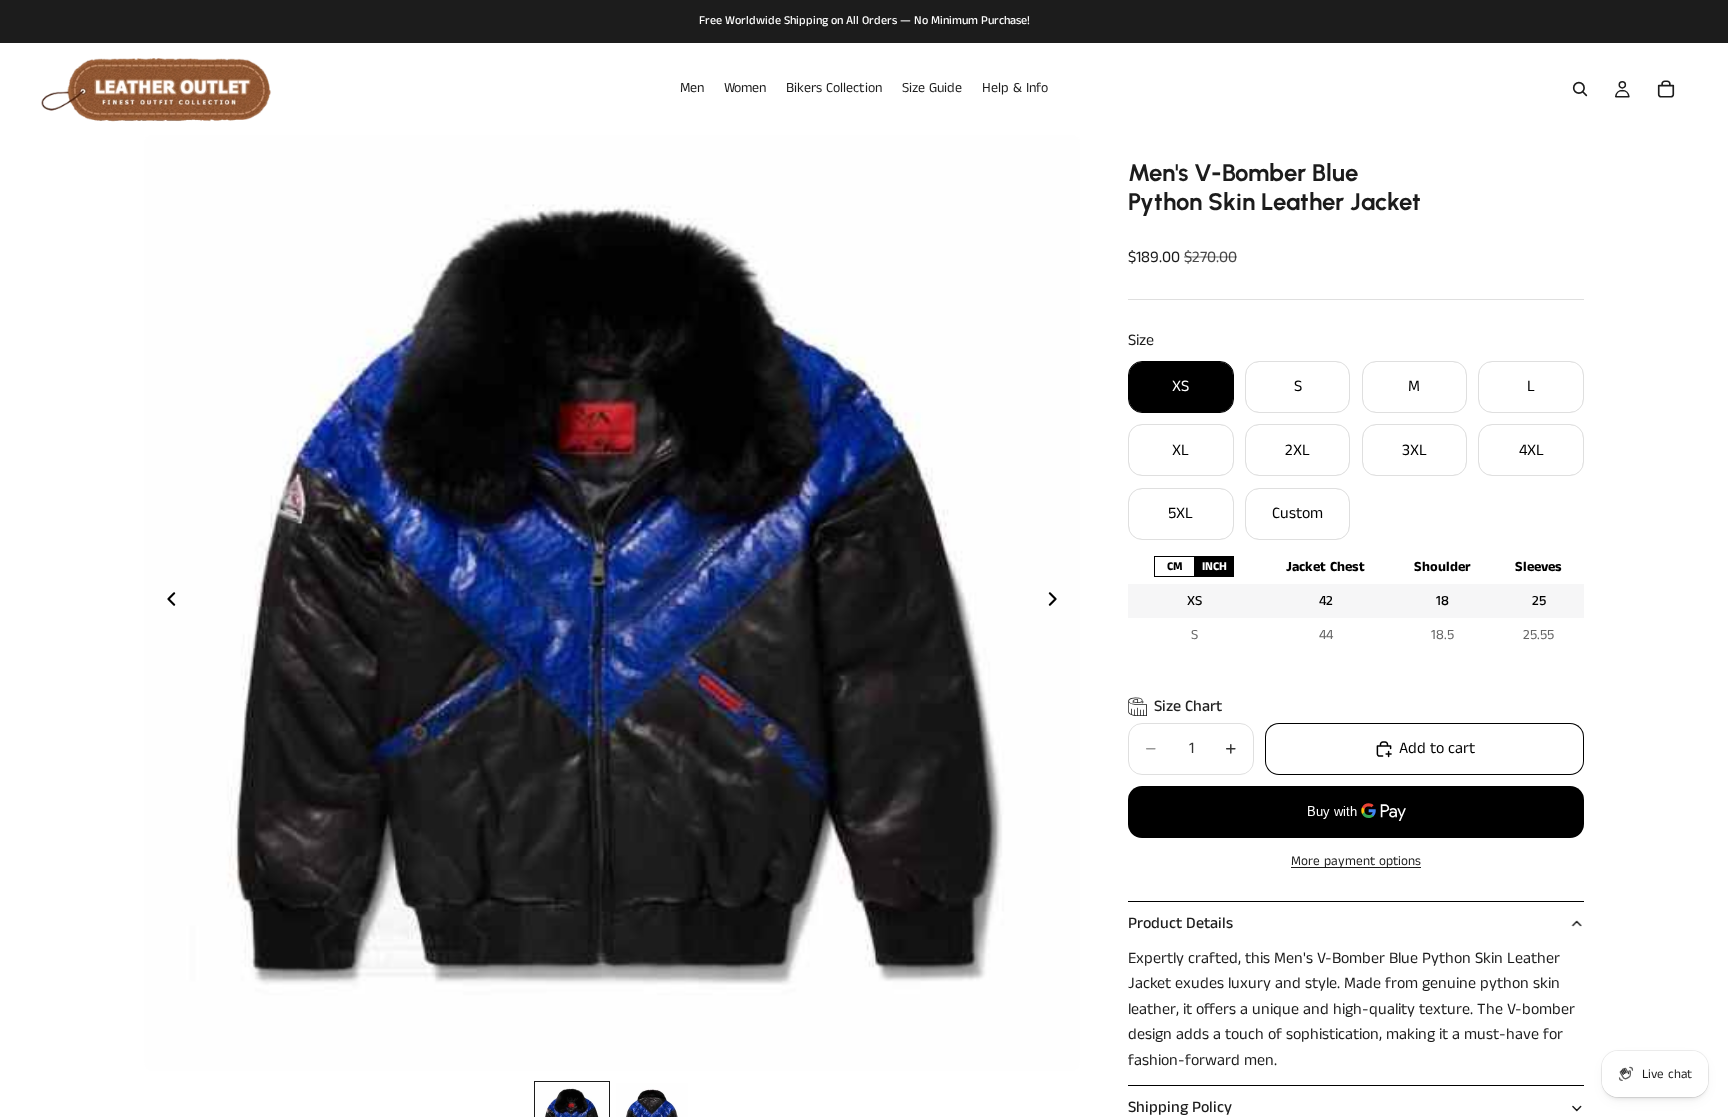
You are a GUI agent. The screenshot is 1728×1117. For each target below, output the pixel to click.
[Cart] (1666, 89)
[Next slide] (1058, 603)
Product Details (1180, 923)
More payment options (1356, 861)
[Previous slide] (166, 603)
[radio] (1174, 566)
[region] (1356, 601)
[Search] (1580, 89)
